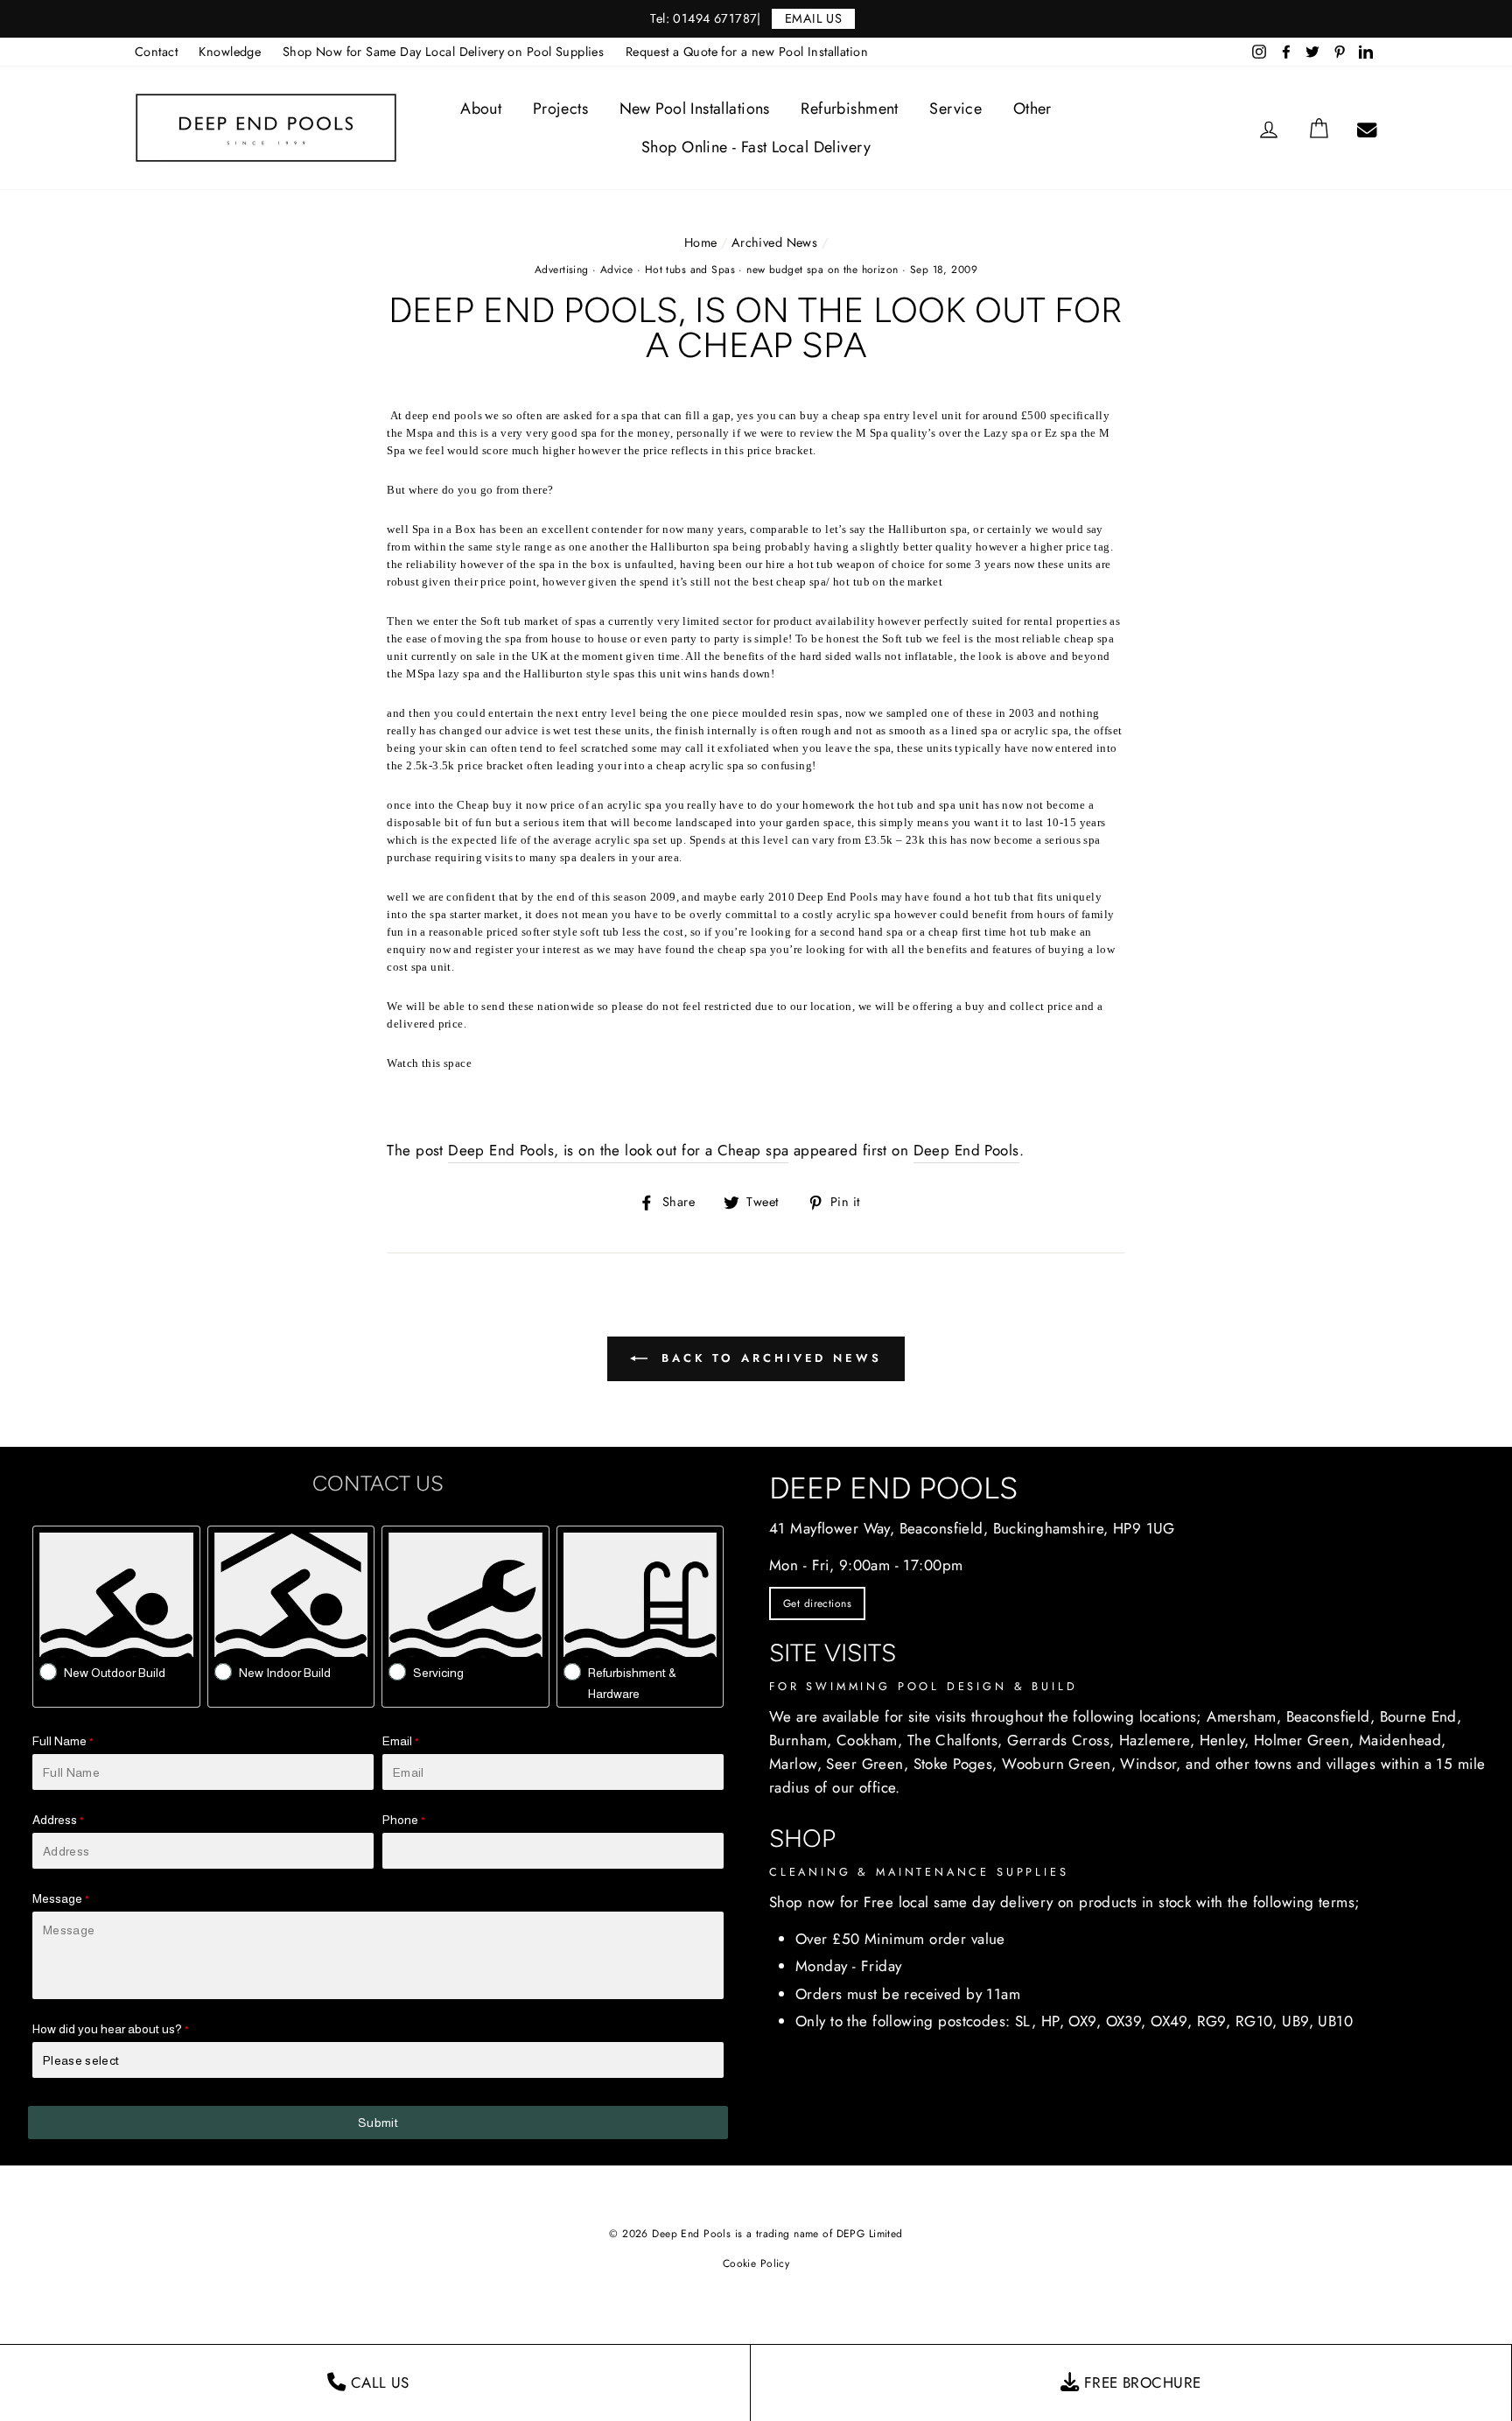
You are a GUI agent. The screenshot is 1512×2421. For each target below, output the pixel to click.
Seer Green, (867, 1764)
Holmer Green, (1304, 1740)
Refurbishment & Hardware (632, 1683)
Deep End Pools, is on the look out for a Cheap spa (618, 1150)
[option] (756, 19)
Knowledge (230, 52)
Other (1032, 109)
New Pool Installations (695, 109)
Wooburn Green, (1059, 1764)
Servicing (438, 1673)
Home (701, 242)
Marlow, (795, 1764)
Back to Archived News (768, 1358)
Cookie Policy (756, 2263)
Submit (378, 2123)
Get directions (817, 1603)
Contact (156, 52)
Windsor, (1150, 1764)
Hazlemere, (1157, 1740)
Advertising (562, 270)
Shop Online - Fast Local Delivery (756, 147)
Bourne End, (1421, 1716)
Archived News (775, 242)
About (481, 109)
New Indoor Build (285, 1673)
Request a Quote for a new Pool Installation (747, 52)
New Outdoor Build (115, 1673)
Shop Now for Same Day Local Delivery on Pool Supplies (444, 52)
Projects (560, 109)
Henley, (1225, 1740)
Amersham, (1244, 1716)
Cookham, (869, 1740)
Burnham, (800, 1740)
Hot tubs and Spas (690, 270)
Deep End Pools (966, 1150)
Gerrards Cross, (1060, 1740)
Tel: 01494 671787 (703, 18)
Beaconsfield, (1331, 1716)
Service (955, 109)
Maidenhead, (1403, 1740)
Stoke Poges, (955, 1764)
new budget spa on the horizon (822, 270)
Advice (617, 270)
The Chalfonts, (955, 1740)
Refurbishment (850, 109)
